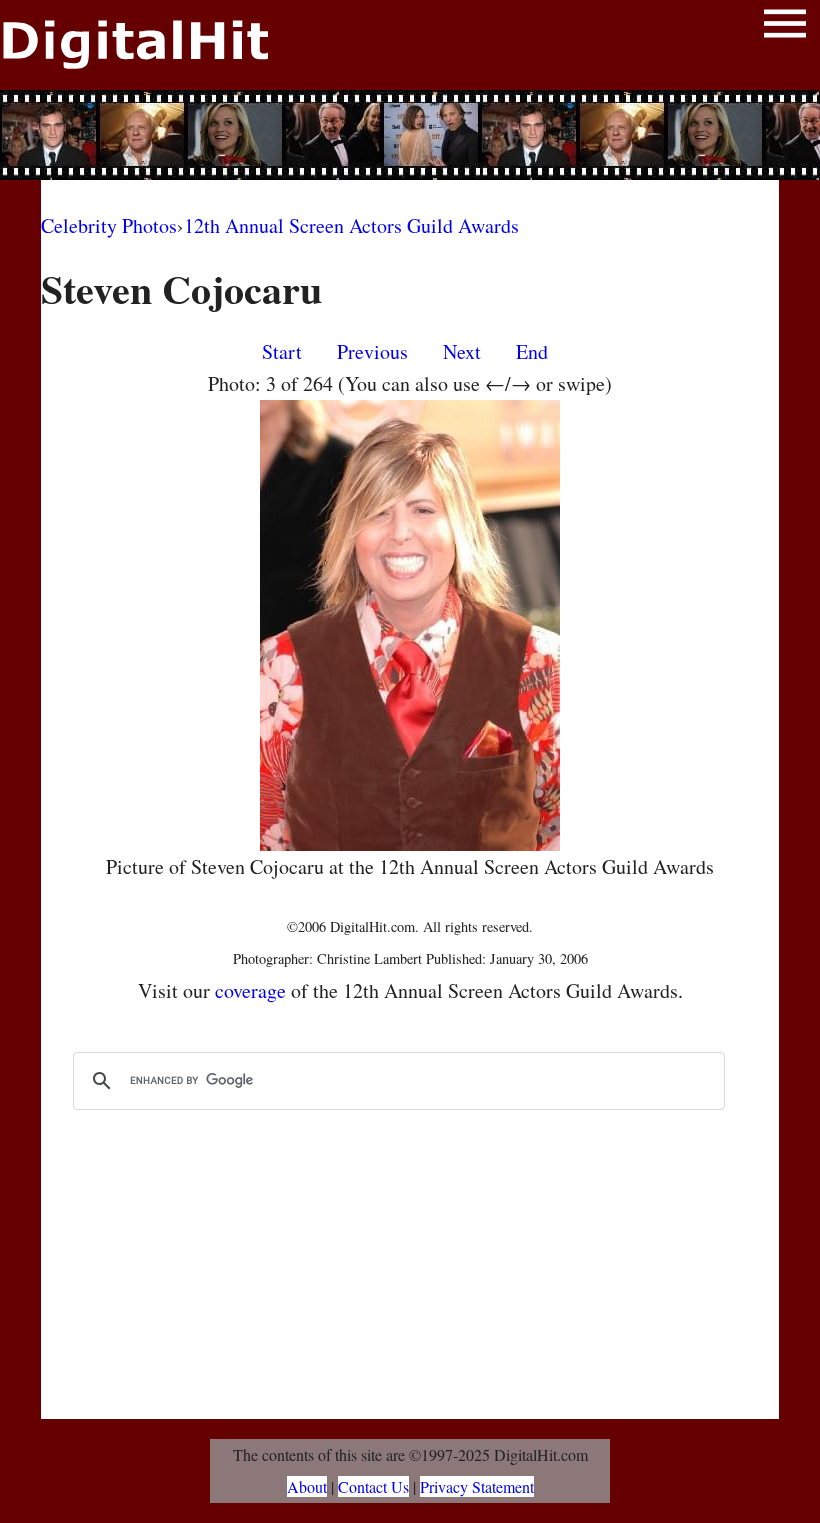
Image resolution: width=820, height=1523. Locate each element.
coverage (250, 990)
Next (462, 351)
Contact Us (373, 1486)
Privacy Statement (477, 1486)
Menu (785, 27)
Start (282, 351)
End (532, 351)
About (307, 1486)
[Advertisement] (410, 135)
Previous (372, 351)
